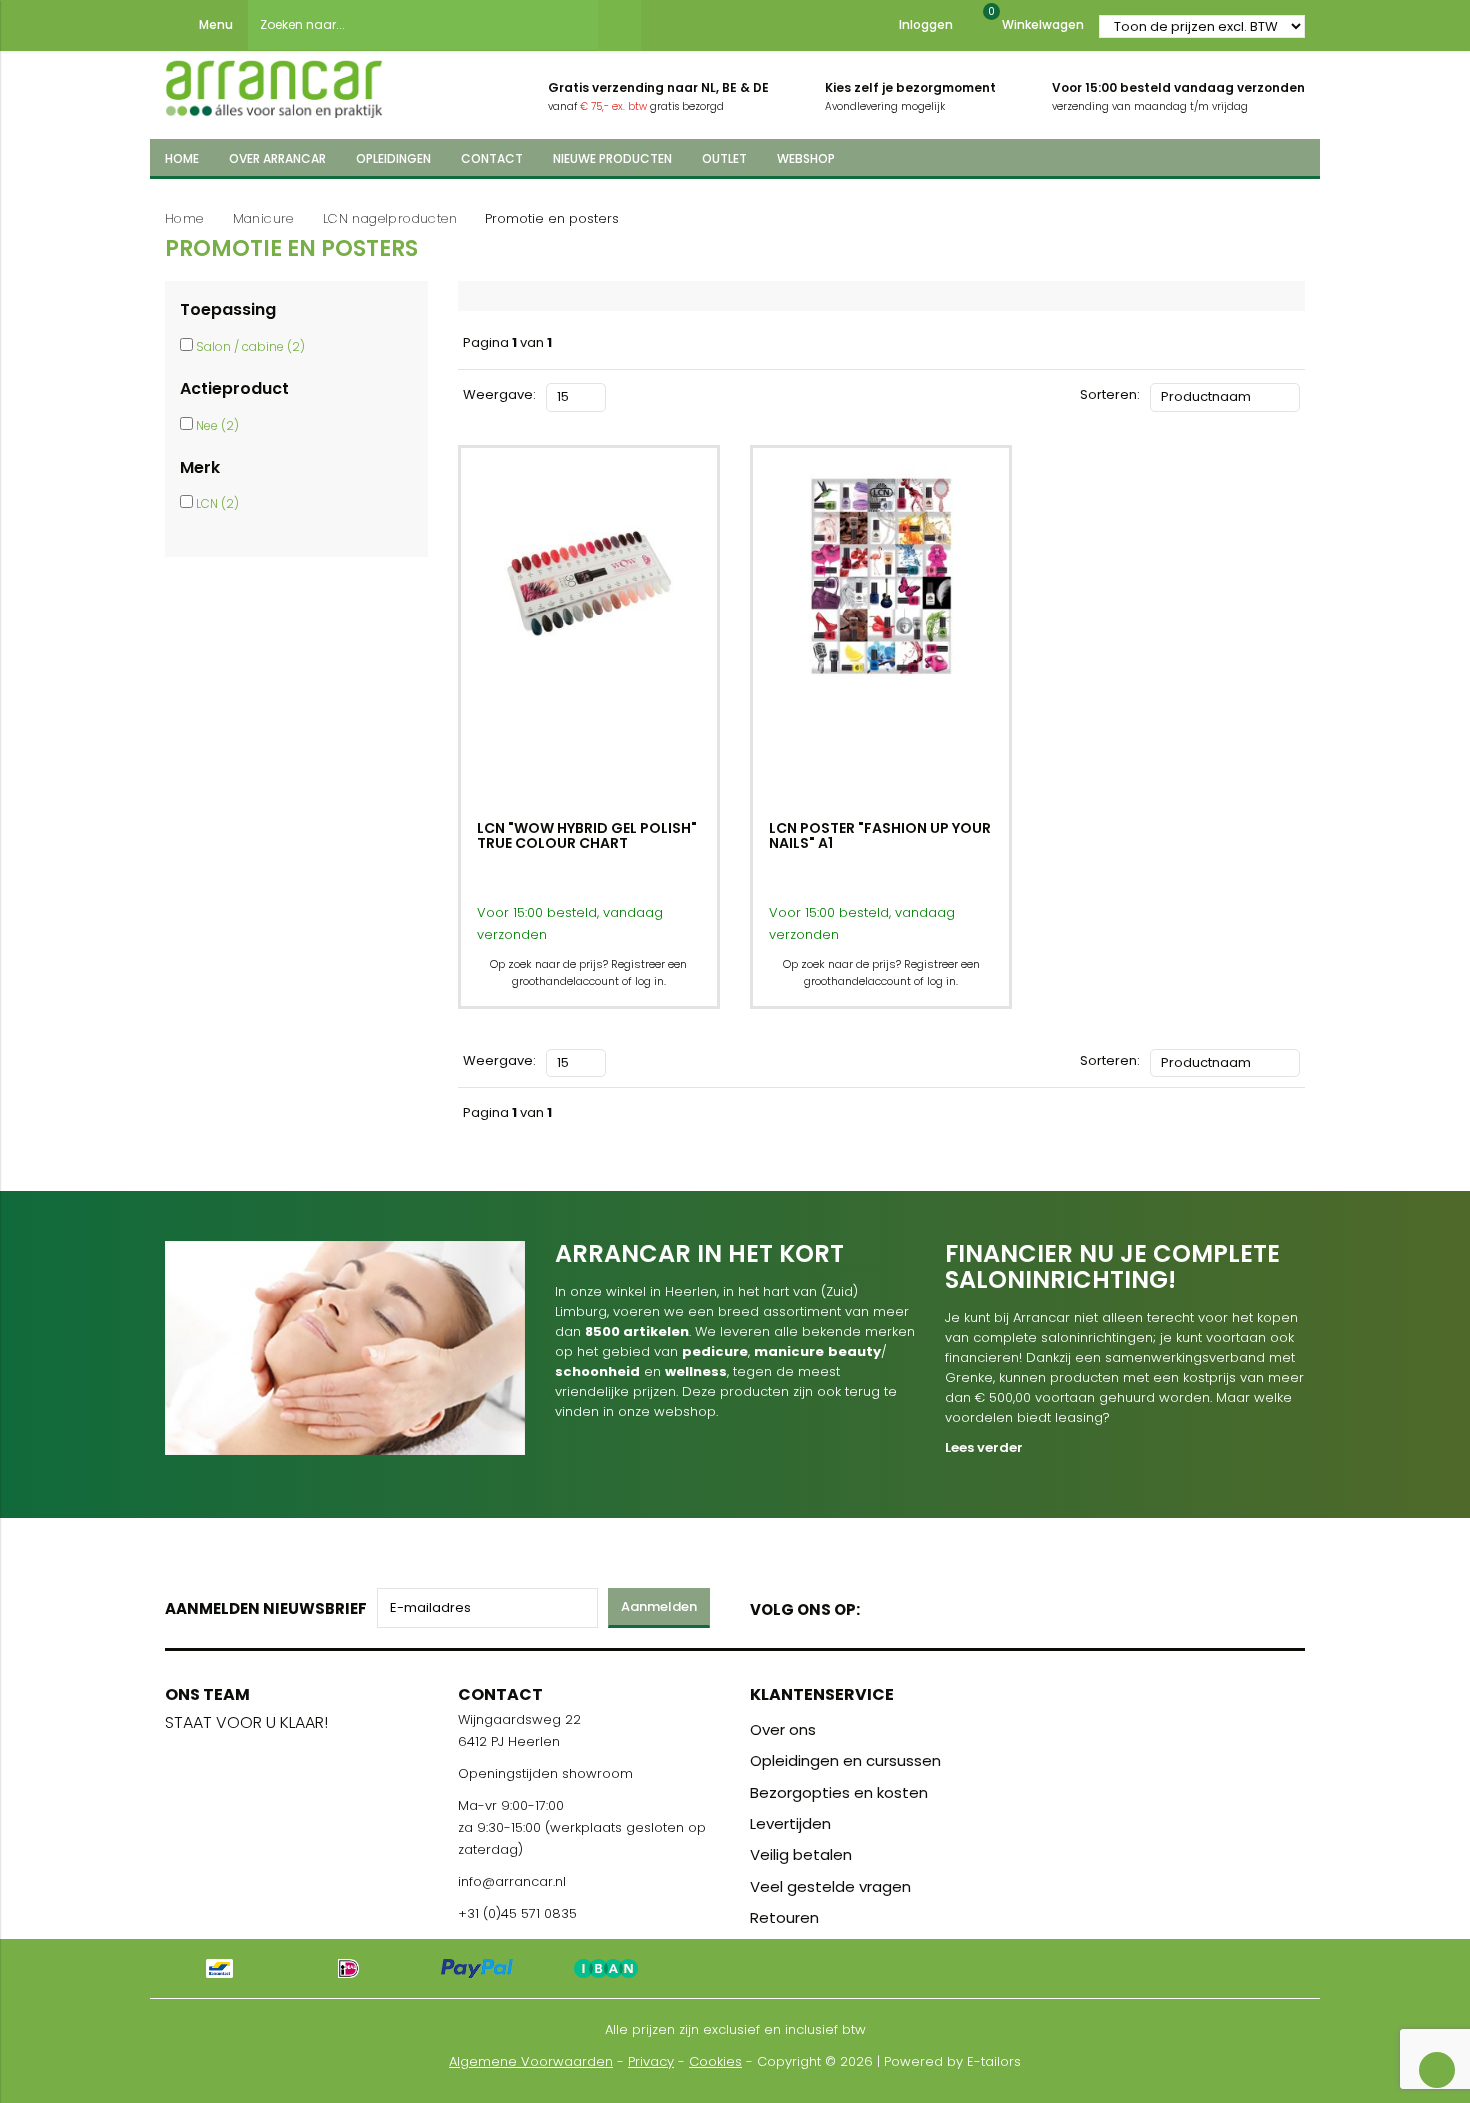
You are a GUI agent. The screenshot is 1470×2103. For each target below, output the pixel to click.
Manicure (263, 218)
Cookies (715, 2061)
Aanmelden (659, 1606)
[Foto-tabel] (621, 394)
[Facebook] (881, 1605)
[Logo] (274, 83)
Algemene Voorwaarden (531, 2061)
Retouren (784, 1917)
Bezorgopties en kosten (839, 1792)
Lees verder (984, 1447)
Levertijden (790, 1823)
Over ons (783, 1729)
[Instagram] (951, 1605)
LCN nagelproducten (390, 218)
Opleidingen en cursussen (845, 1760)
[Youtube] (916, 1605)
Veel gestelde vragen (830, 1886)
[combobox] (423, 25)
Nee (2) (217, 425)
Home (184, 218)
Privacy (651, 2061)
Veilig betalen (801, 1854)
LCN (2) (217, 503)
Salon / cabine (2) (250, 346)
